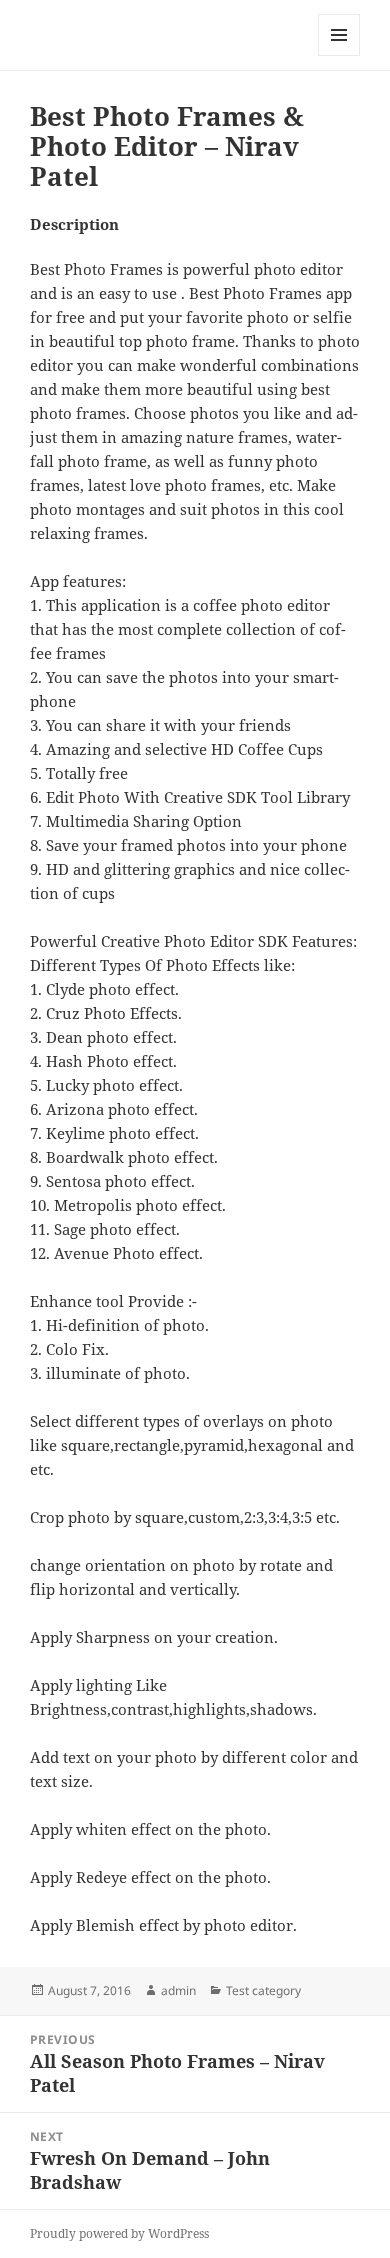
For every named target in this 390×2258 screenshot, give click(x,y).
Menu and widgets (339, 55)
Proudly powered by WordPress (119, 2233)
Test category (263, 1990)
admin (178, 1990)
